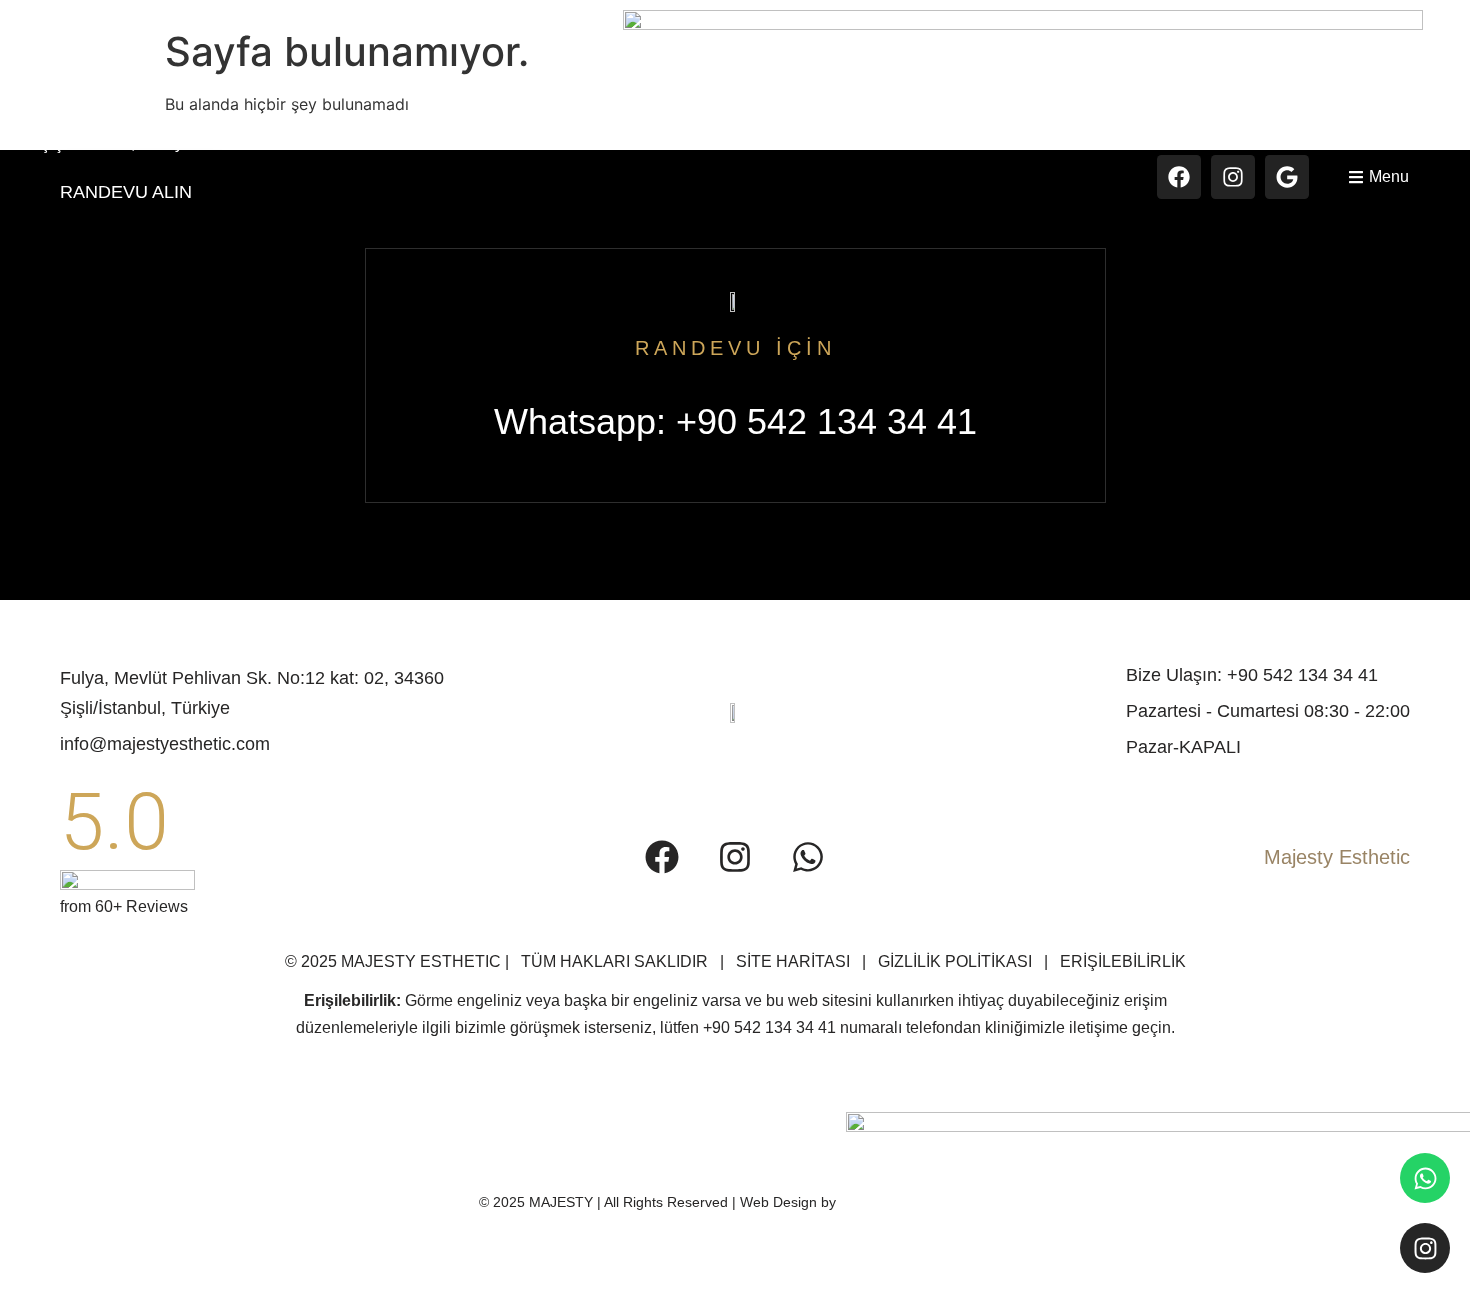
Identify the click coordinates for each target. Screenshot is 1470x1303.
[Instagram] (1233, 177)
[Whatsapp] (1425, 1178)
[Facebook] (1179, 177)
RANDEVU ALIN (126, 192)
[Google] (1287, 177)
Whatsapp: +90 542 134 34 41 (735, 421)
